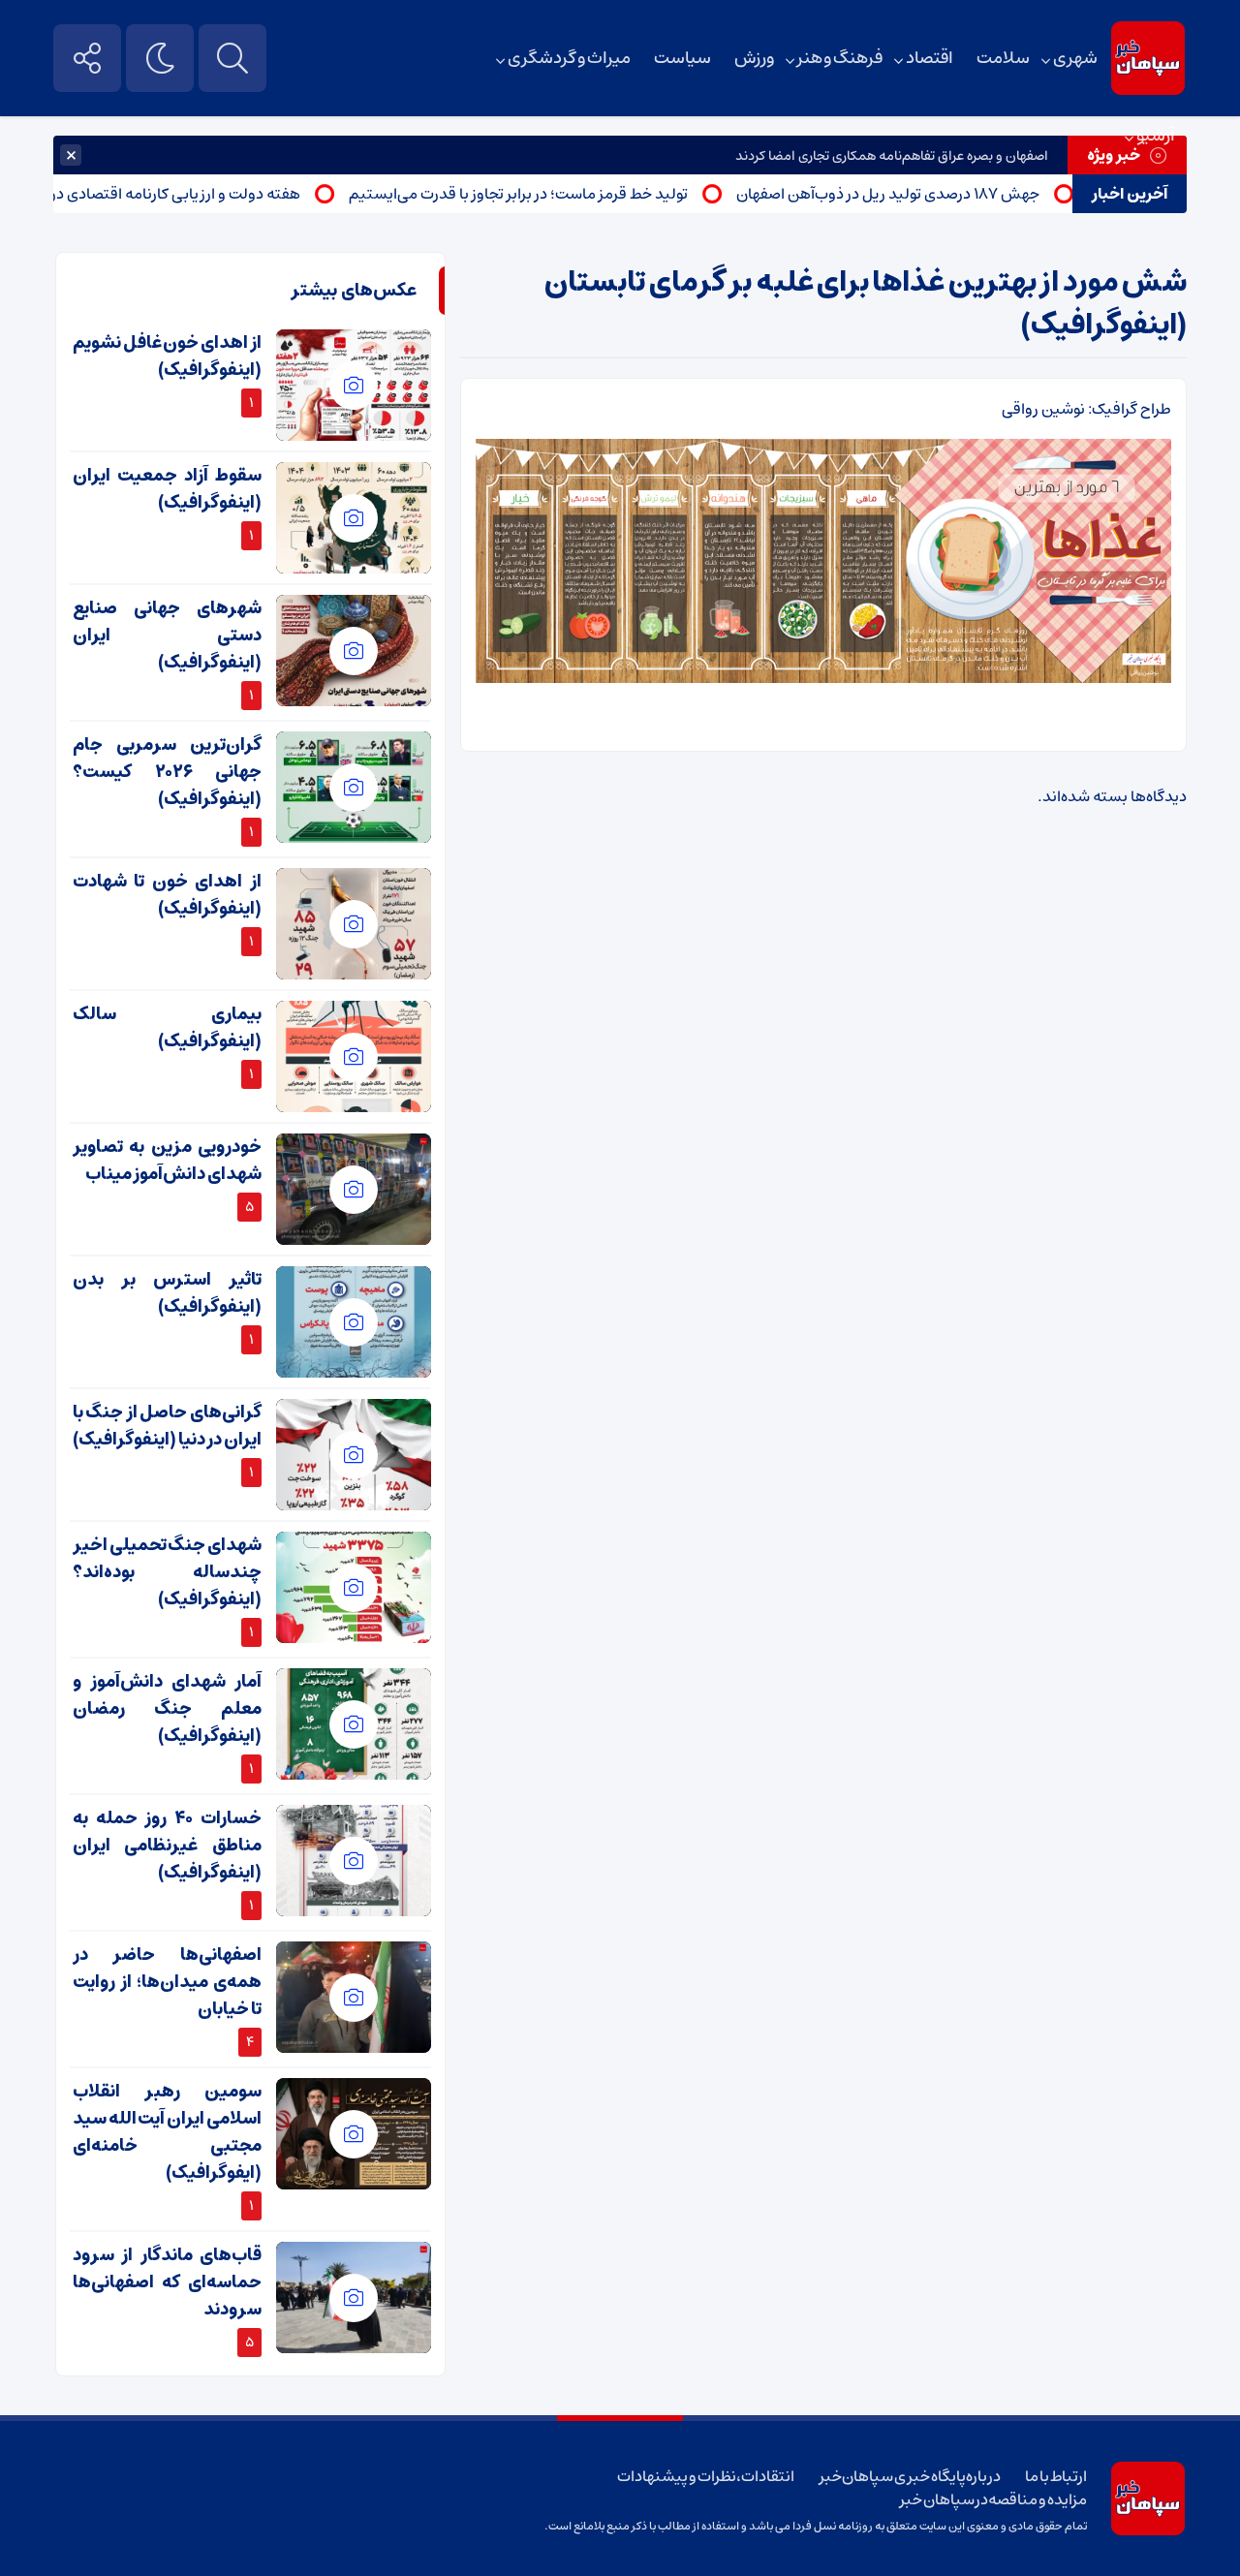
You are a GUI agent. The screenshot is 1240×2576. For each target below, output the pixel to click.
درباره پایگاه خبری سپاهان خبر (911, 2476)
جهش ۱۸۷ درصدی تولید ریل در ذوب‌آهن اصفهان (934, 194)
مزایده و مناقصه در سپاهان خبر (993, 2499)
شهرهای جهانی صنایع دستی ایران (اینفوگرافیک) (167, 636)
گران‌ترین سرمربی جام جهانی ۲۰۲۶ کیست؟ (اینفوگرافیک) (167, 772)
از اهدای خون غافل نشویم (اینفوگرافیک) (167, 357)
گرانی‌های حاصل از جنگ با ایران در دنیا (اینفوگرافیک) (167, 1426)
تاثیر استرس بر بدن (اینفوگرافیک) (167, 1293)
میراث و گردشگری (569, 58)
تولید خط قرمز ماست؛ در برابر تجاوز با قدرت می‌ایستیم (565, 194)
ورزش (754, 58)
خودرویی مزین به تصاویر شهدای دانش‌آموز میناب (167, 1161)
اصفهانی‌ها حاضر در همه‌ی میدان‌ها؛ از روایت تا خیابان (167, 1982)
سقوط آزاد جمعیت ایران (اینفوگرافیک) (167, 489)
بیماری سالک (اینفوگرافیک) (167, 1028)
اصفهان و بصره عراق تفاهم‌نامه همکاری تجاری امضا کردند (892, 156)
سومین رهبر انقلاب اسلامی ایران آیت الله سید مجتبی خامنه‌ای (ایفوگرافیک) (167, 2132)
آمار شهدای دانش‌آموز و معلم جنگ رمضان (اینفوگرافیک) (167, 1709)
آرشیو (1156, 136)
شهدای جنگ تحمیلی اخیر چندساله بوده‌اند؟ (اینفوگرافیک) (167, 1572)
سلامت (1003, 58)
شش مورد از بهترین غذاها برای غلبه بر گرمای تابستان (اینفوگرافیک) (866, 304)
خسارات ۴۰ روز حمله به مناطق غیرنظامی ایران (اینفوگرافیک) (167, 1846)
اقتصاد (930, 58)
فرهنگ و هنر (840, 58)
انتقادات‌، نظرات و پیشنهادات (706, 2476)
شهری (1075, 58)
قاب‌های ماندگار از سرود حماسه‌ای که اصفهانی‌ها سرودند (167, 2282)
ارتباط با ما (1055, 2476)
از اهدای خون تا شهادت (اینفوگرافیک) (167, 895)
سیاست (682, 58)
